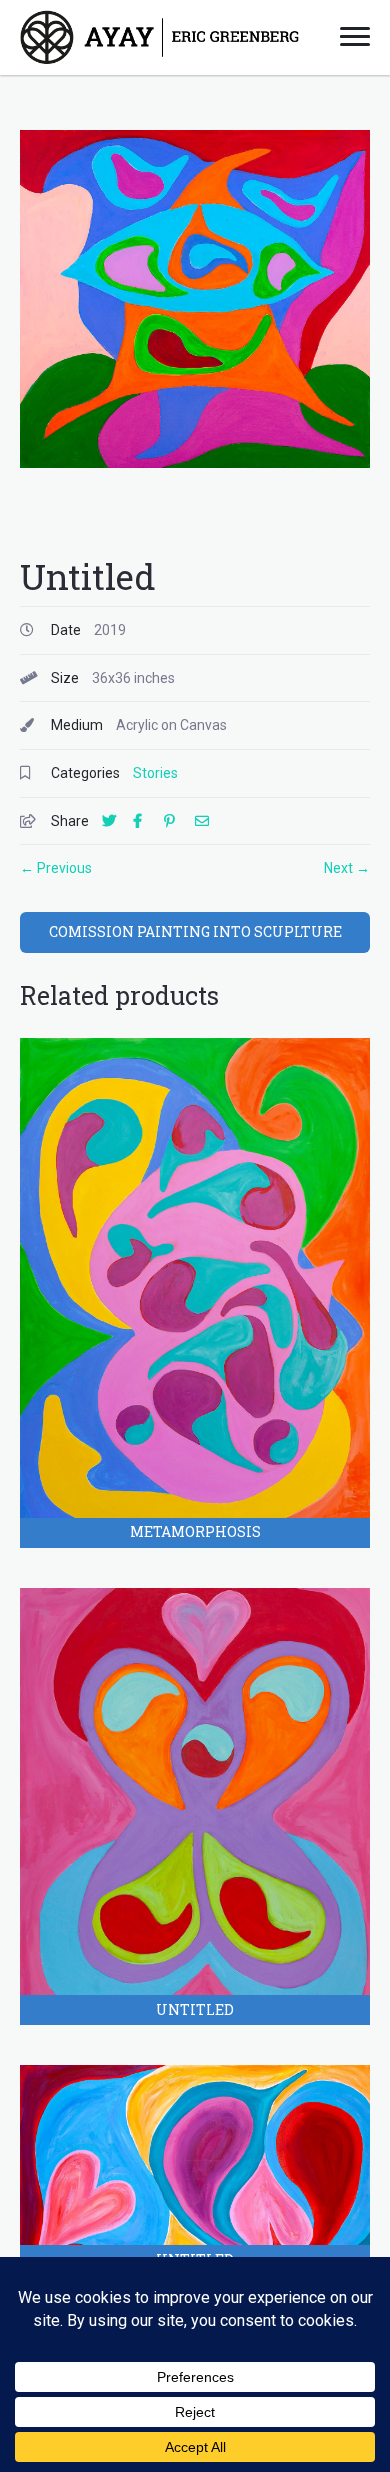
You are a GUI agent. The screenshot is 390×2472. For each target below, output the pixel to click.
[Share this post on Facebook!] (147, 821)
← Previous (56, 868)
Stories (155, 773)
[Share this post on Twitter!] (116, 821)
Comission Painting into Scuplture (195, 931)
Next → (347, 868)
